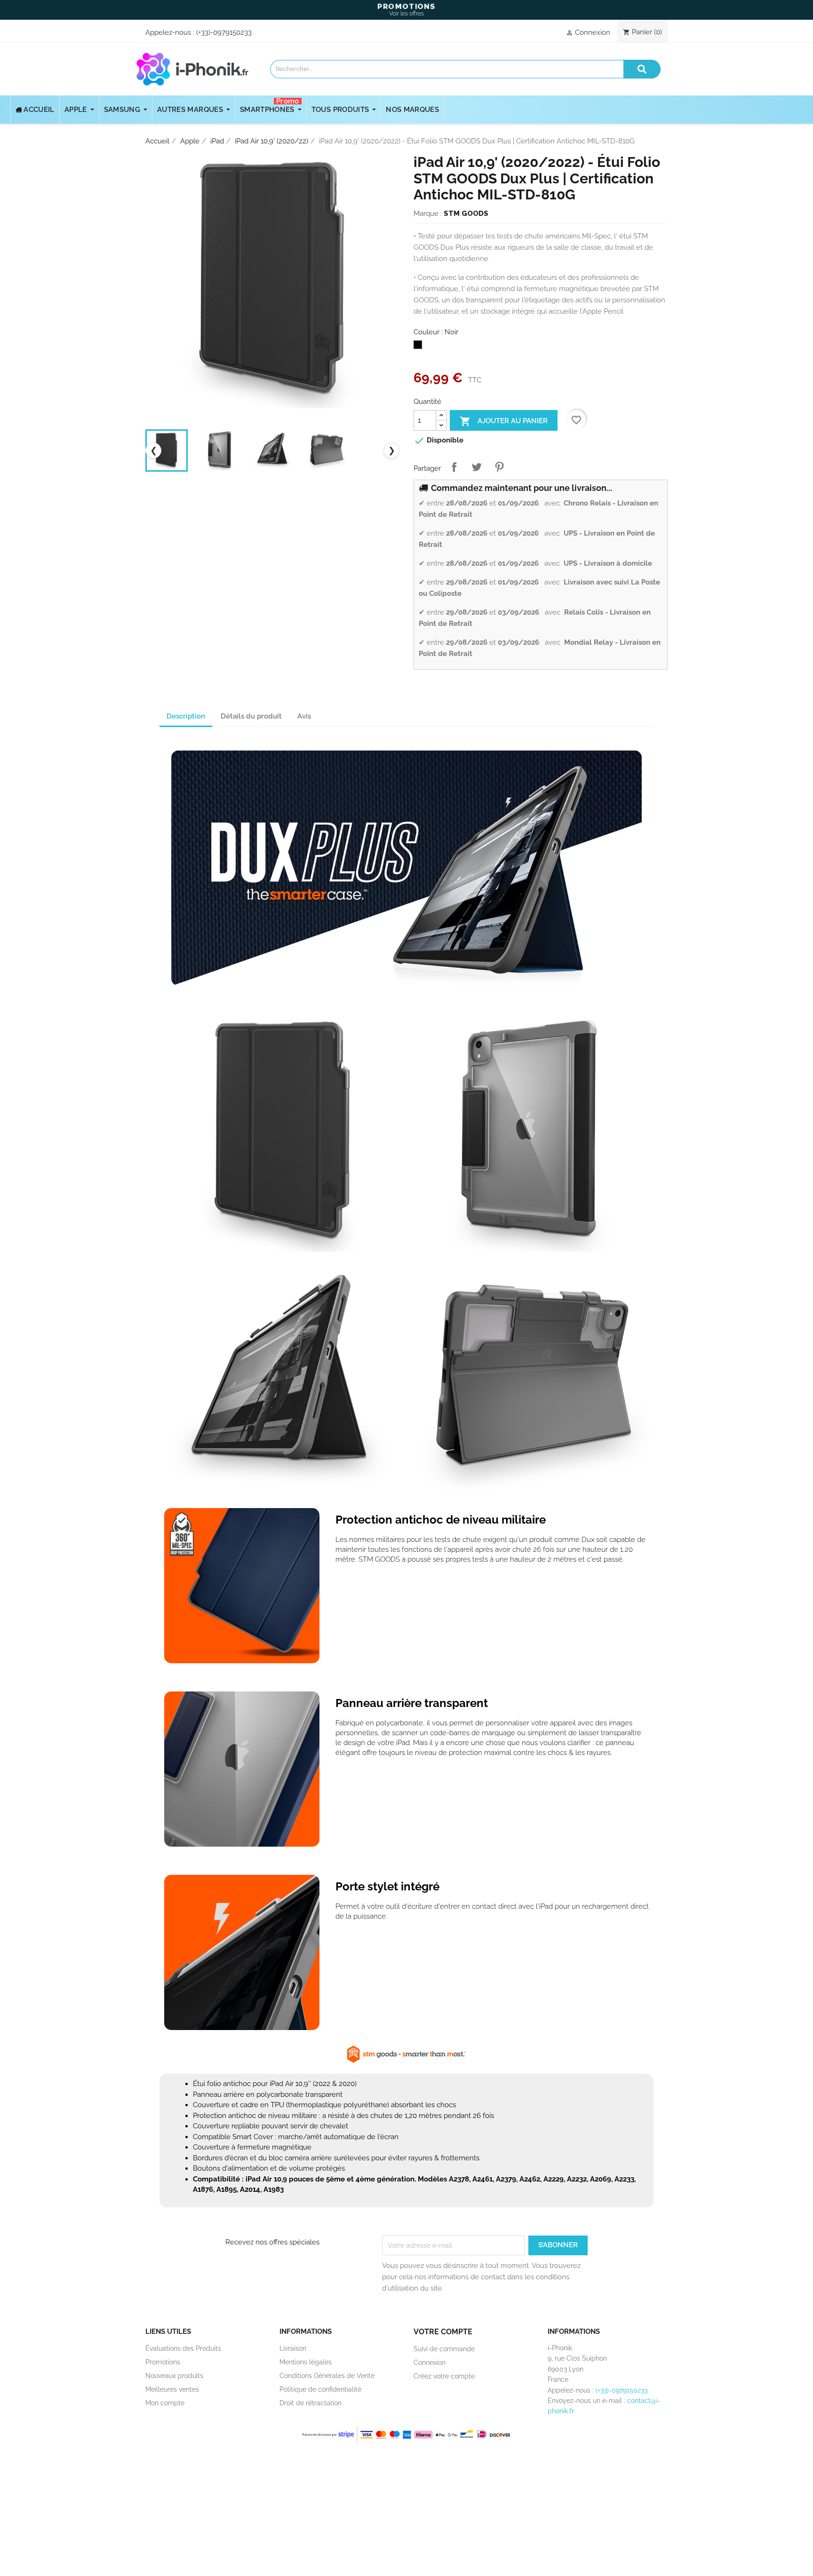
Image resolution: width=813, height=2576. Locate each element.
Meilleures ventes (172, 2389)
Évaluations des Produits (183, 2348)
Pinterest (499, 467)
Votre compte (443, 2332)
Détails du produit (251, 716)
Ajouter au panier (504, 421)
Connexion (430, 2363)
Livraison (293, 2348)
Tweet (477, 467)
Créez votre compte (444, 2376)
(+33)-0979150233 (224, 32)
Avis (304, 716)
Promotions (163, 2362)
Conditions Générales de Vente (327, 2376)
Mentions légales (306, 2362)
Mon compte (165, 2403)
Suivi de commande (444, 2349)
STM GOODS (466, 213)
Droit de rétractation (311, 2403)
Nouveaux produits (174, 2376)
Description (186, 716)
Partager (454, 467)
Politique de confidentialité (320, 2389)
